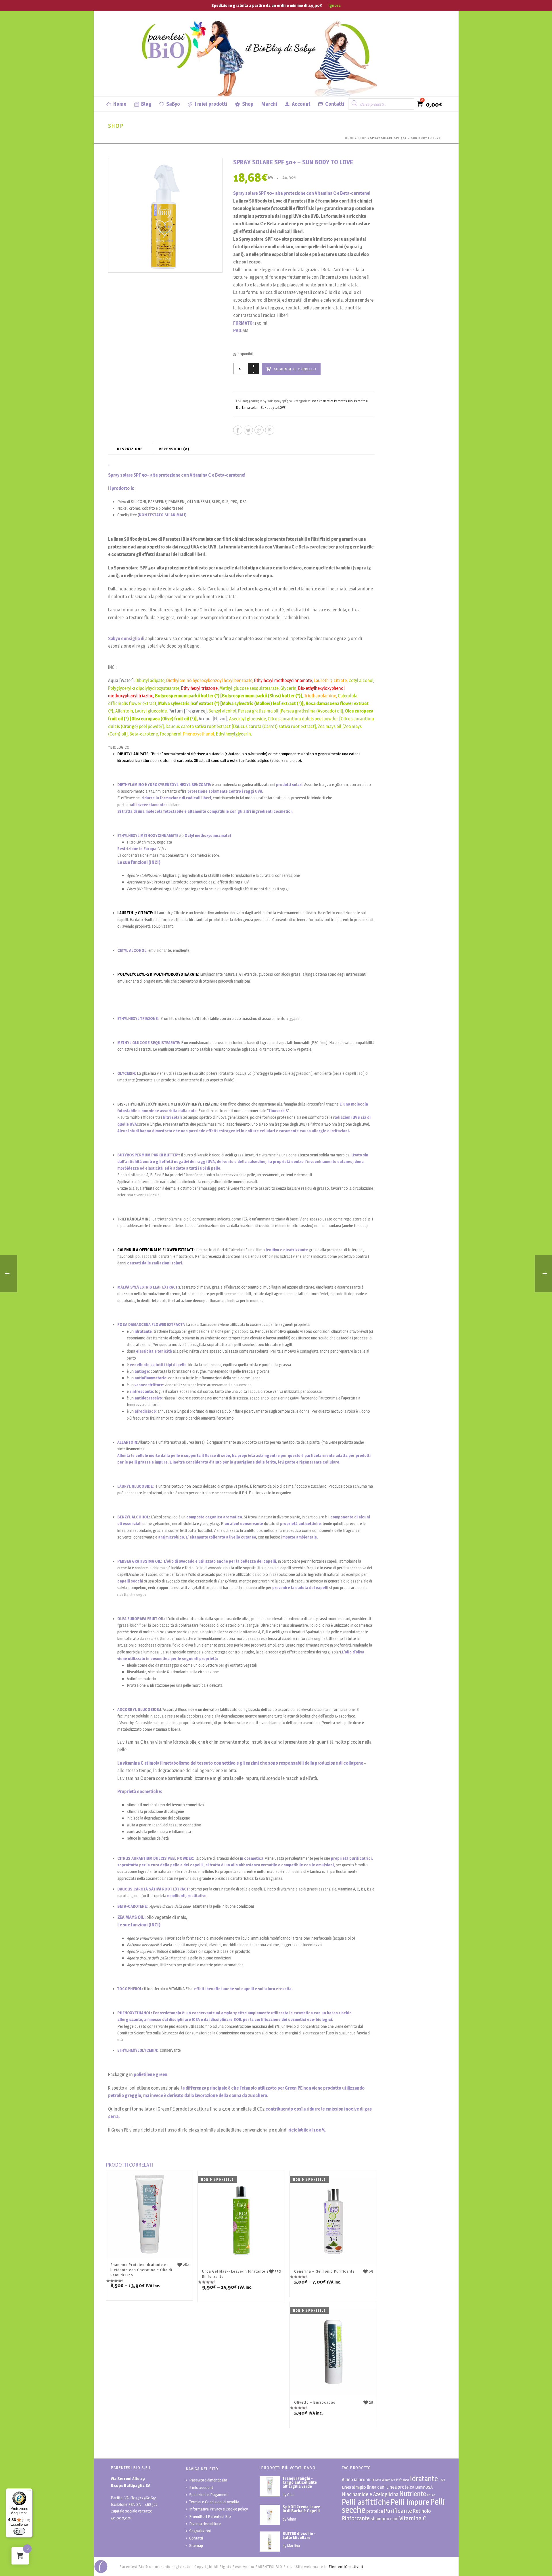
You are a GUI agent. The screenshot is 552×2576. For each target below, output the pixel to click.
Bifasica (403, 2480)
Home (120, 104)
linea (442, 2480)
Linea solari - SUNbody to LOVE (264, 408)
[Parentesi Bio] (260, 53)
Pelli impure (410, 2502)
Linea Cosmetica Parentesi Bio (332, 401)
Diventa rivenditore (205, 2524)
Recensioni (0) (174, 449)
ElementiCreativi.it (346, 2567)
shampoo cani (385, 2519)
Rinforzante (356, 2518)
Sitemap (196, 2545)
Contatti (335, 104)
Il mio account (201, 2487)
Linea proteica (400, 2487)
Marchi (269, 104)
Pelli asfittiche (366, 2502)
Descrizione (130, 449)
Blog (146, 104)
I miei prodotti (211, 104)
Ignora (335, 5)
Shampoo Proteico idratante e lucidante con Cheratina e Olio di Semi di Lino (141, 2270)
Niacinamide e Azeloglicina (370, 2494)
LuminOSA (424, 2487)
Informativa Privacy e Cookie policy (218, 2509)
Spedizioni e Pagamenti (209, 2495)
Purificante (398, 2511)
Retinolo (422, 2511)
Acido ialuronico (358, 2479)
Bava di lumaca (385, 2480)
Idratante (424, 2478)
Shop (248, 104)
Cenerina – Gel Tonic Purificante (324, 2271)
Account (301, 104)
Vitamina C (413, 2518)
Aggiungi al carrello (295, 369)
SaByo (173, 104)
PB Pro (431, 2495)
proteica (375, 2511)
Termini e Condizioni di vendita (214, 2502)
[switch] (19, 2531)
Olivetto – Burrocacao (315, 2402)
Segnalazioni (200, 2531)
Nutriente (413, 2494)
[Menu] (29, 2492)
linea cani (376, 2487)
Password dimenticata (208, 2480)
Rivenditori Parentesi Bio (210, 2516)
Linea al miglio (354, 2487)
